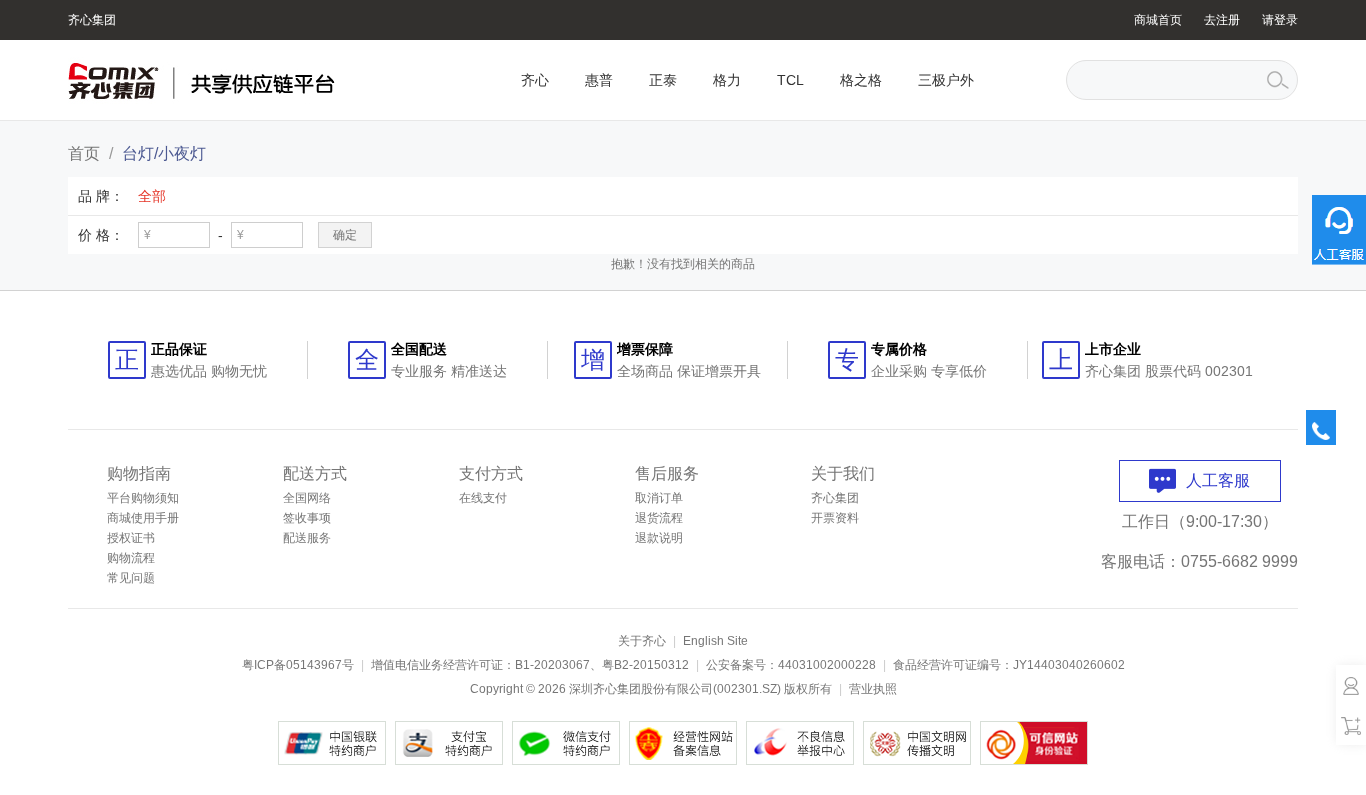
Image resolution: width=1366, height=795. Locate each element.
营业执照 (873, 689)
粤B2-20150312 (645, 665)
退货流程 (659, 518)
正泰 (663, 80)
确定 (345, 235)
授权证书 (131, 538)
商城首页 (1158, 20)
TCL (790, 80)
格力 (727, 80)
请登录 (1280, 20)
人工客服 (1218, 480)
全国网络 (307, 498)
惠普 (599, 80)
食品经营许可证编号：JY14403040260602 (1009, 665)
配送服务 (307, 538)
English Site (715, 641)
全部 (152, 196)
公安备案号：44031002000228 (791, 665)
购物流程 (131, 558)
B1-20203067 (552, 665)
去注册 (1222, 20)
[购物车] (1351, 725)
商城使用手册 (143, 518)
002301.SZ (747, 689)
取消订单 (659, 498)
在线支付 (483, 498)
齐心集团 (92, 20)
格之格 (861, 80)
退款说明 (659, 538)
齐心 (535, 80)
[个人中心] (1351, 685)
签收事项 (307, 518)
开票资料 (835, 518)
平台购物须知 (143, 498)
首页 (84, 153)
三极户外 (946, 80)
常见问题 (131, 578)
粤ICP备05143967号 (298, 665)
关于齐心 (642, 641)
